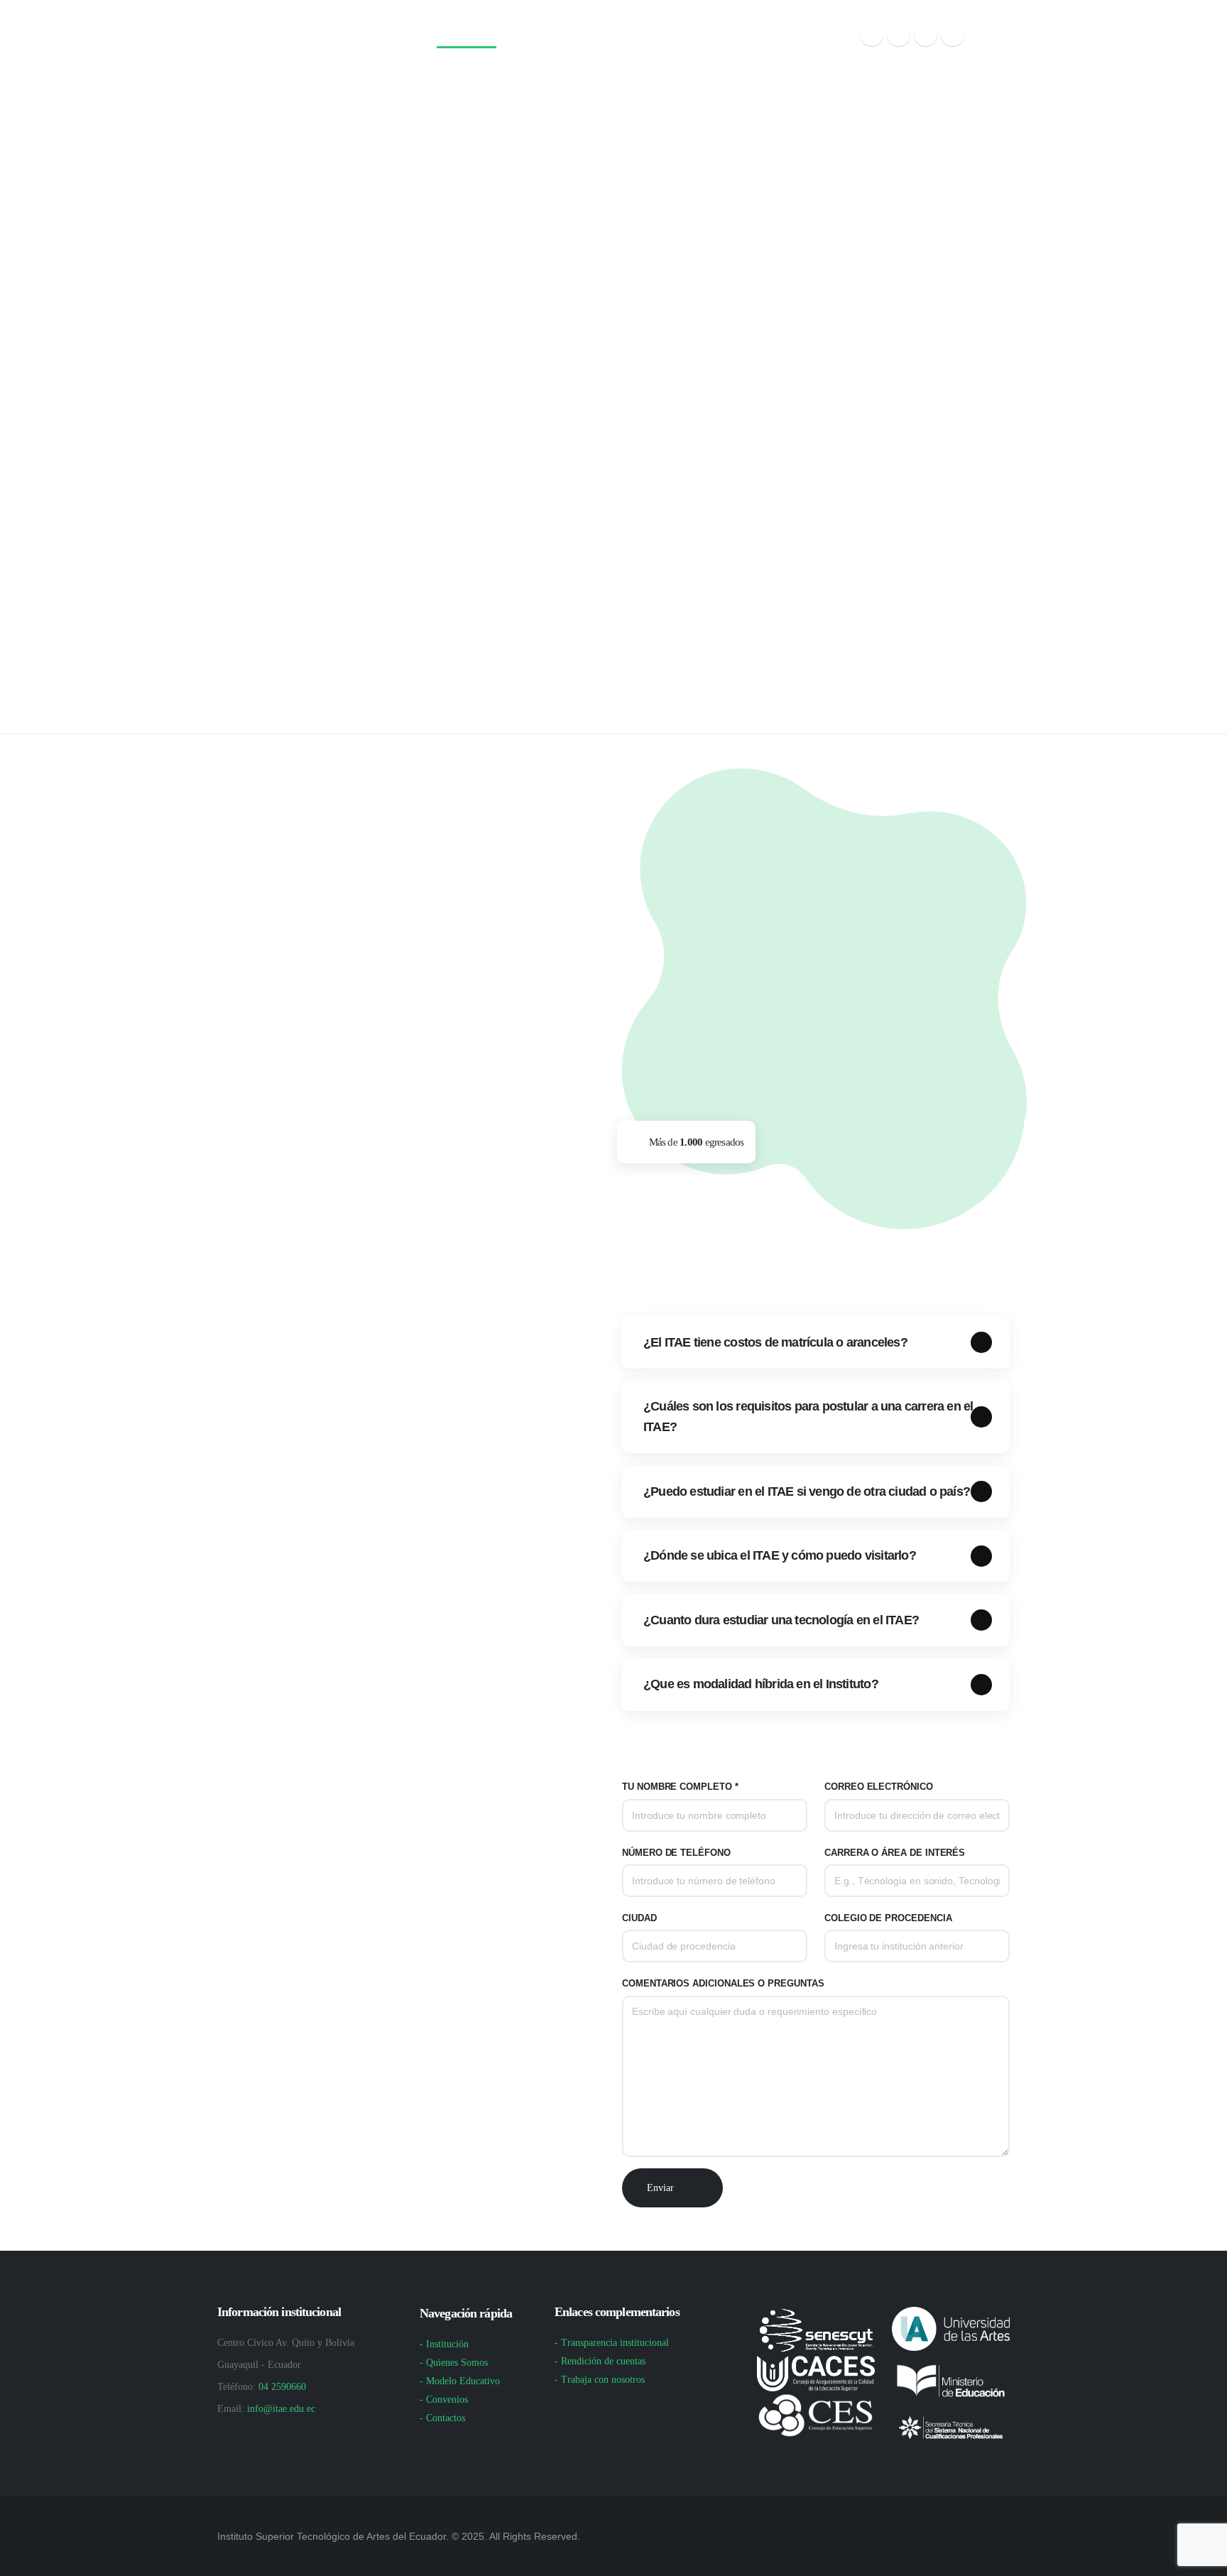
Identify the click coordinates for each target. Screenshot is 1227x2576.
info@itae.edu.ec (281, 2409)
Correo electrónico (879, 1787)
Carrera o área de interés (895, 1853)
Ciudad (639, 1918)
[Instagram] (953, 34)
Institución (462, 36)
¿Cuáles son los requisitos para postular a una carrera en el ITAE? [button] (808, 1417)
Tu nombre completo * (680, 1787)
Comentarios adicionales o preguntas (723, 1984)
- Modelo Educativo (460, 2381)
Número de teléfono (676, 1853)
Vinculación (709, 36)
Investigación (616, 36)
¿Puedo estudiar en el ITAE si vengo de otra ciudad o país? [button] (807, 1491)
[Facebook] (872, 34)
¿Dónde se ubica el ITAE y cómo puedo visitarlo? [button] (780, 1555)
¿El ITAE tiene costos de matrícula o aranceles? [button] (775, 1342)
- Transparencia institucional (612, 2343)
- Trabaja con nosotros (600, 2380)
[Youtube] (926, 34)
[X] (899, 34)
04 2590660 (282, 2387)
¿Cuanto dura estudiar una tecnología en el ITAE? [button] (781, 1620)
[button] (991, 35)
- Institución (444, 2344)
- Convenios (444, 2400)
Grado (536, 36)
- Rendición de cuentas (600, 2361)
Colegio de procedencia (888, 1918)
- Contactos (442, 2418)
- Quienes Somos (454, 2363)
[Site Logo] (288, 36)
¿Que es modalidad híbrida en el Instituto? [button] (761, 1684)
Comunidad (796, 36)
